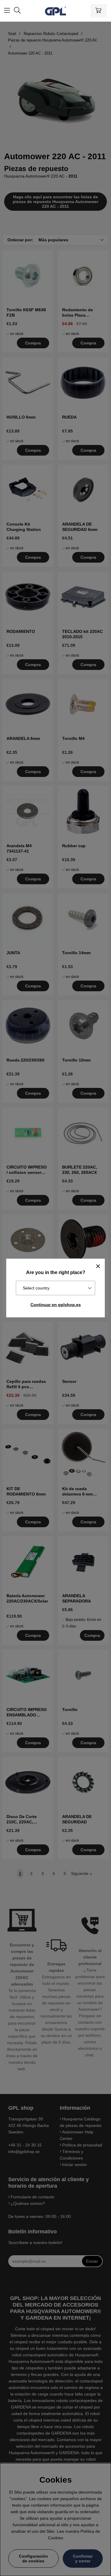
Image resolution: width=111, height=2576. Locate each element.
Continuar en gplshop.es (56, 1305)
